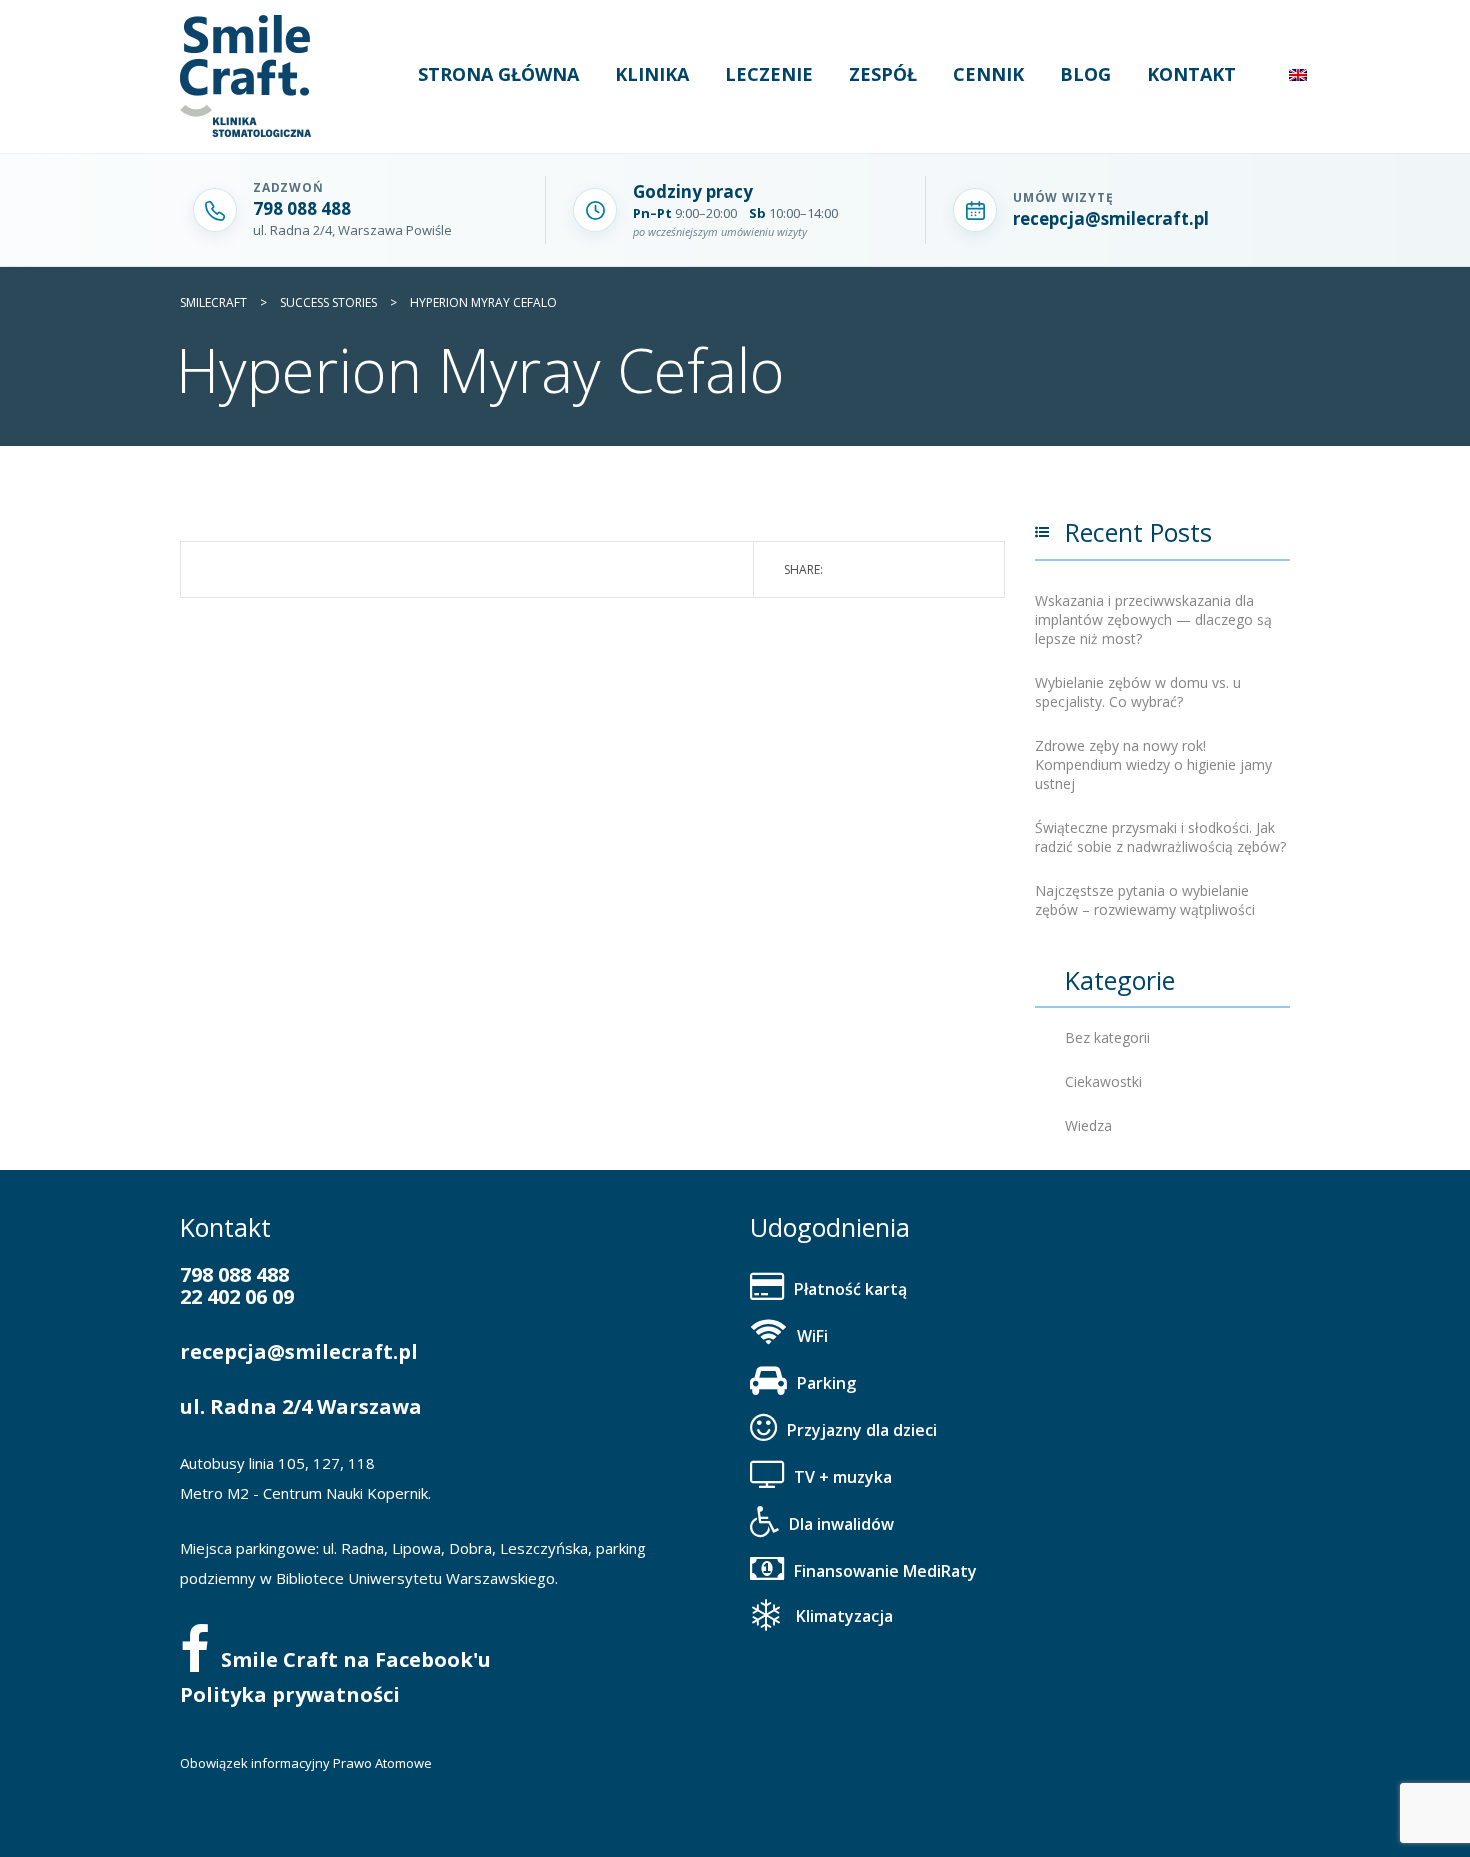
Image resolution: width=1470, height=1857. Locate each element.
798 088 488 (234, 1274)
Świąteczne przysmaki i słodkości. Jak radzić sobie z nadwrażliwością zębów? (1160, 837)
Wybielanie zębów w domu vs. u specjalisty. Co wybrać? (1138, 692)
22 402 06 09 (237, 1296)
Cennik (988, 74)
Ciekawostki (1103, 1081)
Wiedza (1088, 1125)
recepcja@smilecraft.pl (299, 1351)
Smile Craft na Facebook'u (356, 1659)
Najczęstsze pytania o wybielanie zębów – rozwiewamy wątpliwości (1145, 900)
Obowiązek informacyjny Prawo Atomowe (306, 1763)
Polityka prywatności (290, 1694)
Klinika (652, 74)
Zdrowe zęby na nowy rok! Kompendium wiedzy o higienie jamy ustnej (1153, 764)
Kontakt (1191, 74)
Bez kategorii (1107, 1037)
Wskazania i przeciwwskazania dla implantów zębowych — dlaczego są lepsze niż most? (1153, 619)
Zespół (883, 74)
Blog (1085, 74)
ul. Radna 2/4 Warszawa (301, 1406)
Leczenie (769, 74)
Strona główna (498, 74)
